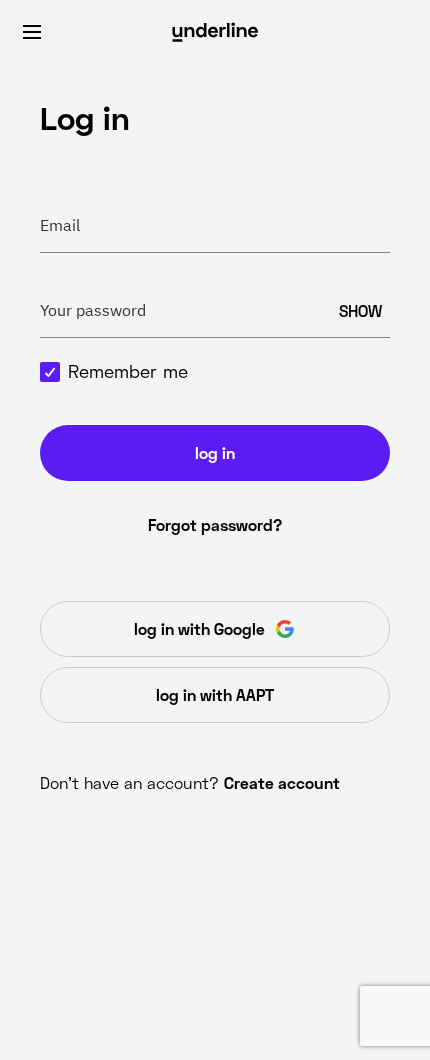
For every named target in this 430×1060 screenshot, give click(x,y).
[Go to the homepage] (215, 32)
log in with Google (199, 628)
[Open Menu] (32, 32)
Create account (282, 782)
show (360, 310)
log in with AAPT (215, 694)
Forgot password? (215, 524)
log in (215, 452)
